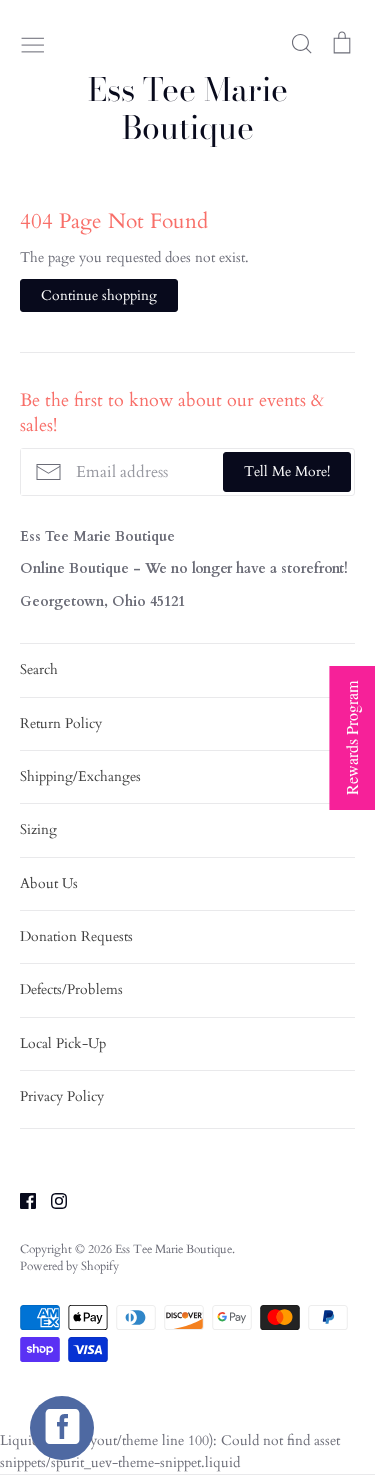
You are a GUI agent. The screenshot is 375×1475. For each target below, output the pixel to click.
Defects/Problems (71, 989)
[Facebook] (20, 1199)
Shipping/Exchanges (80, 776)
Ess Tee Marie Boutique (188, 109)
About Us (49, 883)
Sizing (38, 829)
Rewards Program (351, 738)
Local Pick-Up (63, 1043)
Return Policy (61, 723)
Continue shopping (99, 295)
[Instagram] (51, 1199)
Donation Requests (76, 936)
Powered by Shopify (69, 1266)
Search (39, 669)
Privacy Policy (62, 1096)
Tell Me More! (287, 471)
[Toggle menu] (33, 43)
